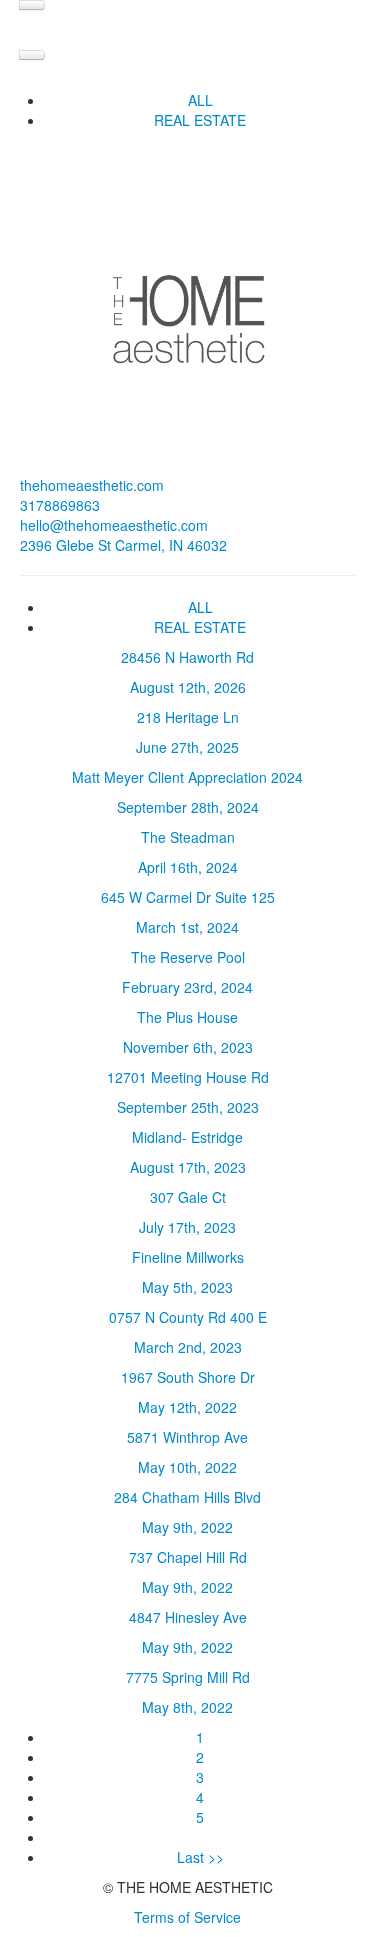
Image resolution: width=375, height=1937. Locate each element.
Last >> (200, 1857)
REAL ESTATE (200, 120)
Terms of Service (187, 1917)
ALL (200, 100)
